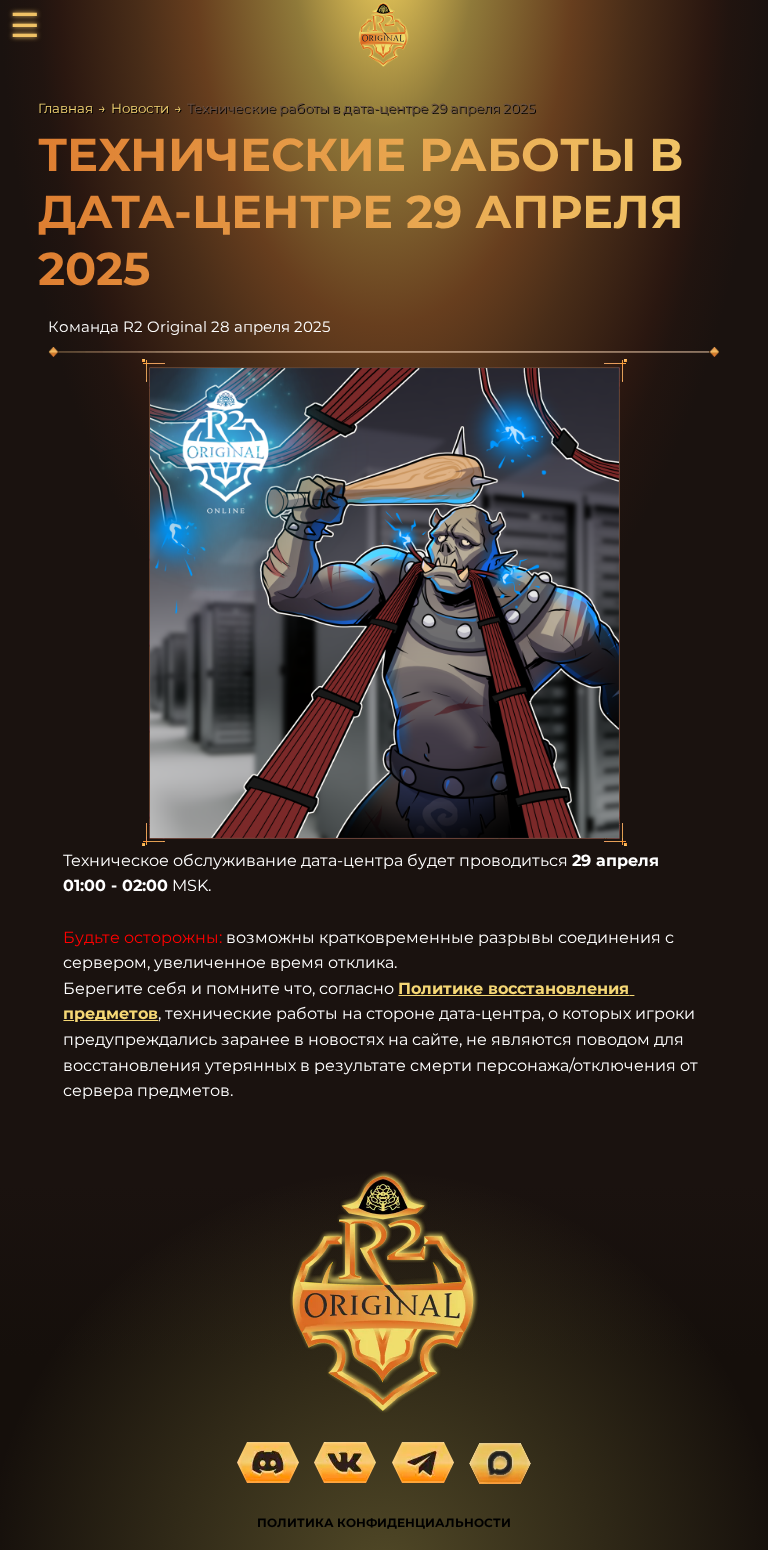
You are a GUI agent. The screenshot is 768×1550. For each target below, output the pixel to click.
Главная (65, 108)
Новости (140, 108)
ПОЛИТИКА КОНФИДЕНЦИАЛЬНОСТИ (384, 1522)
